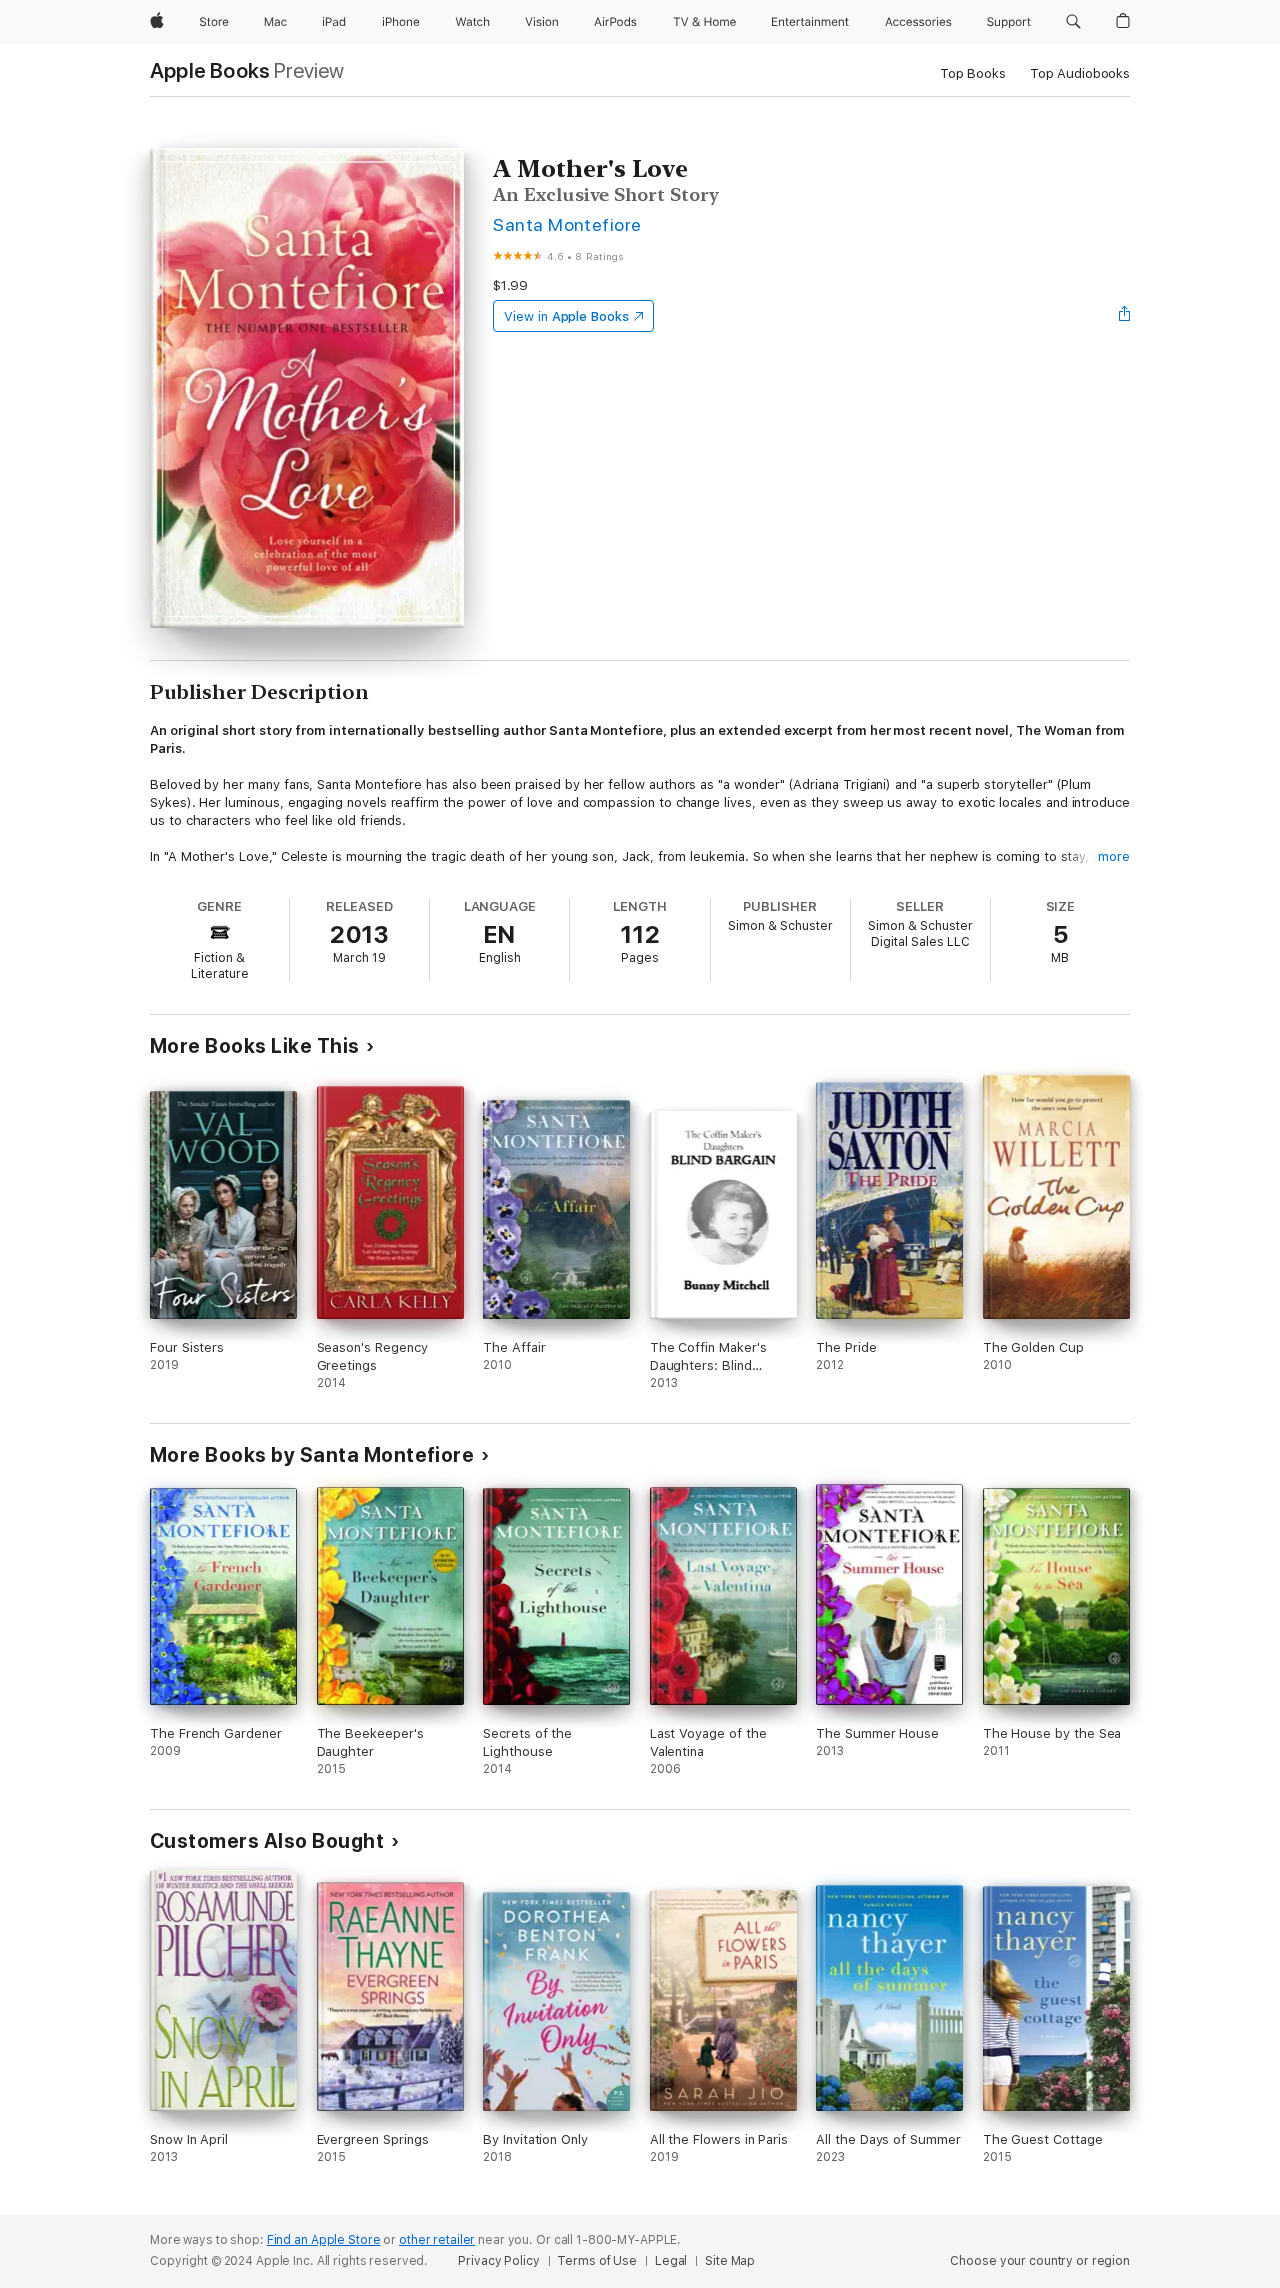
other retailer (437, 2240)
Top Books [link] (973, 73)
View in (566, 316)
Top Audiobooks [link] (1080, 73)
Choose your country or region (1040, 2261)
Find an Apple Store (324, 2240)
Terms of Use (597, 2261)
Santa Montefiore (567, 224)
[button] (1073, 22)
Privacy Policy (498, 2261)
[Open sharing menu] (1125, 316)
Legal (671, 2261)
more (1114, 856)
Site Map (730, 2261)
